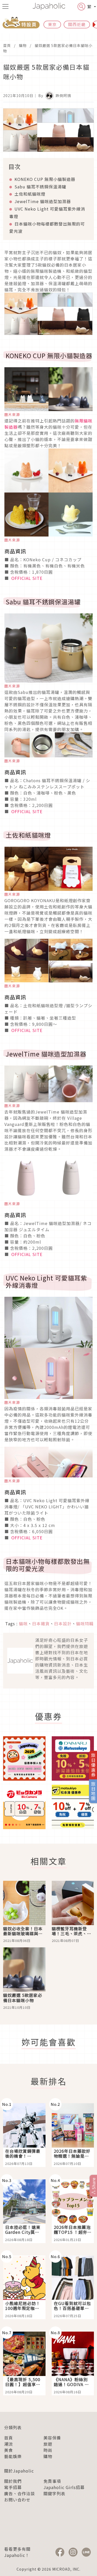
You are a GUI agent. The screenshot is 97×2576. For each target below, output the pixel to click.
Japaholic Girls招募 (64, 2487)
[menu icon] (5, 6)
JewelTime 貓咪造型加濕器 (43, 201)
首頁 (7, 45)
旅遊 (48, 2444)
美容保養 (52, 2438)
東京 (52, 24)
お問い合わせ (17, 2500)
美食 (9, 2450)
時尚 (48, 2450)
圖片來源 (12, 414)
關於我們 (13, 2481)
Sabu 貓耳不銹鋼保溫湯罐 (40, 187)
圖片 (8, 1402)
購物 (23, 45)
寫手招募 (13, 2487)
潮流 (9, 2444)
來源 (16, 1402)
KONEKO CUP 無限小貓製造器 (45, 179)
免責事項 (52, 2481)
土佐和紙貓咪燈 (30, 194)
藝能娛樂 (13, 2456)
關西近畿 (77, 24)
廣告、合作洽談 (20, 2493)
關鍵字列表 (54, 2493)
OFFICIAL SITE (26, 578)
